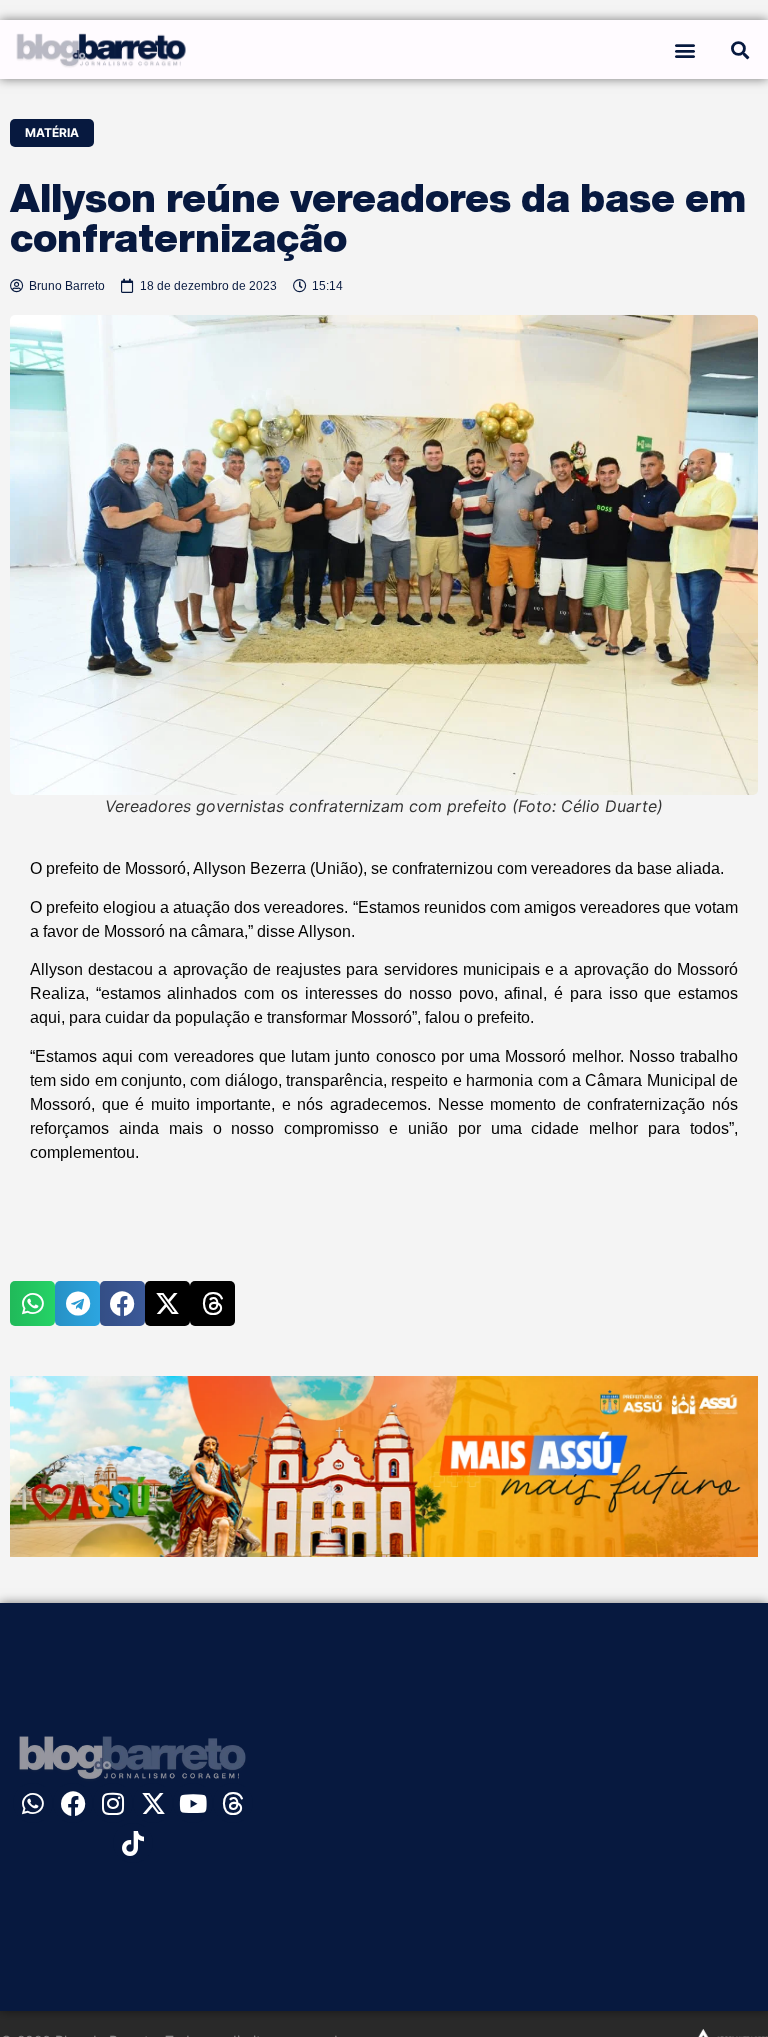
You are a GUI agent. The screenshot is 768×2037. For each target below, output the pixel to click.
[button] (684, 49)
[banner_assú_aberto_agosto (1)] (384, 1551)
